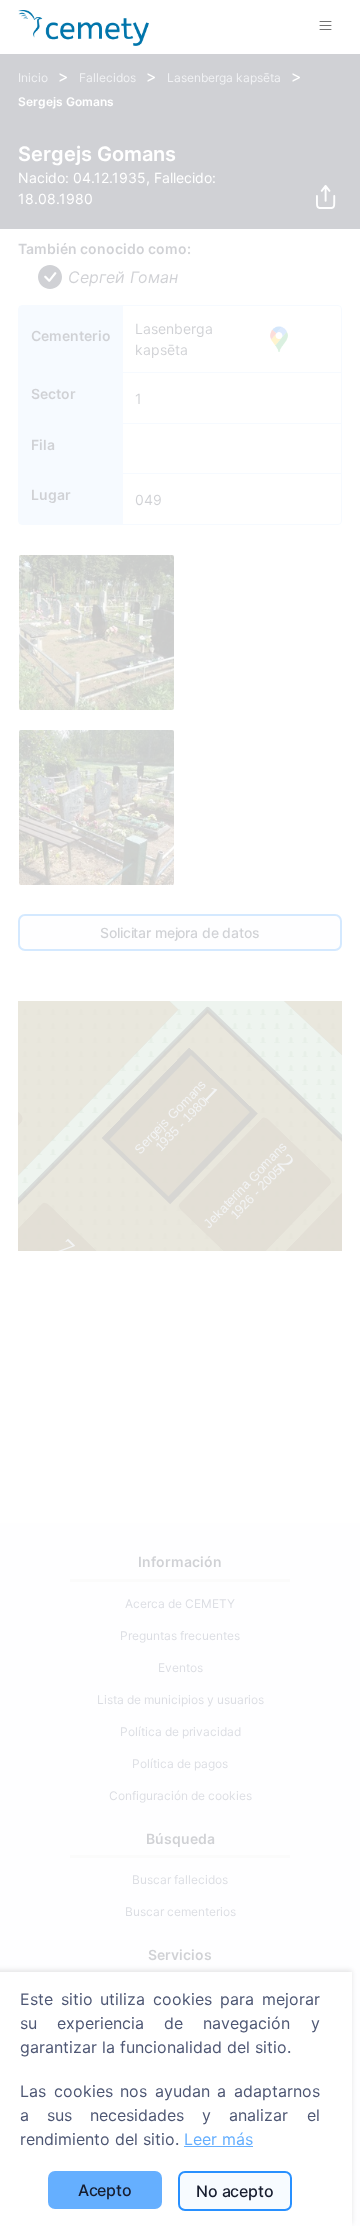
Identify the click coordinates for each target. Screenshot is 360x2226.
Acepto (105, 2190)
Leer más (218, 2139)
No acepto (235, 2191)
